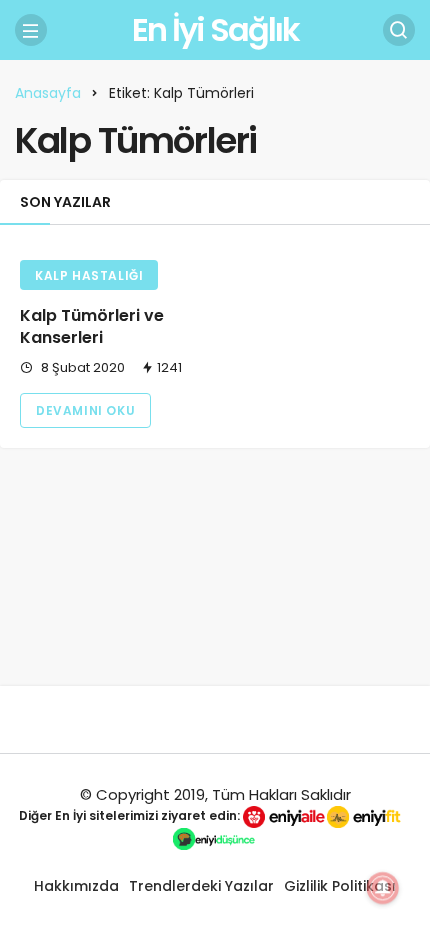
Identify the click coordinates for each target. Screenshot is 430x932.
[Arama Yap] (399, 30)
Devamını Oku (85, 410)
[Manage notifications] (383, 888)
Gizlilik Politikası (340, 886)
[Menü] (31, 30)
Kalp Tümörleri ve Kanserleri (92, 326)
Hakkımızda (76, 886)
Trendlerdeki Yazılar (201, 886)
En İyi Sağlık (215, 29)
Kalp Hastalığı (89, 275)
